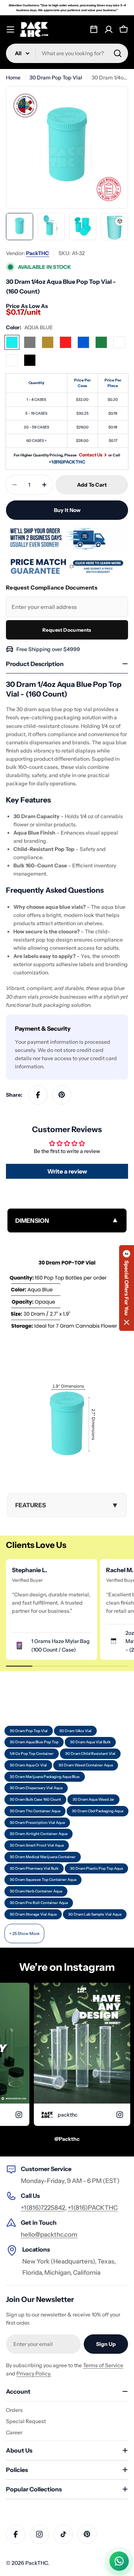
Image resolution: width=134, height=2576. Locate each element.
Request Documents (67, 630)
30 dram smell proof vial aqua (37, 1845)
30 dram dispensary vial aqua (36, 1788)
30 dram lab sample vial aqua (95, 1914)
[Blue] (83, 342)
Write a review (67, 1171)
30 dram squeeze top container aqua (43, 1880)
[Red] (66, 342)
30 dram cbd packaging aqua (98, 1811)
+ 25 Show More (24, 1933)
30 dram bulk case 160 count (35, 1799)
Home (13, 78)
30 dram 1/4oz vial (75, 1731)
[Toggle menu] (10, 29)
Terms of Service (103, 2365)
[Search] (118, 53)
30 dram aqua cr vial (28, 1765)
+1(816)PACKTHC (67, 462)
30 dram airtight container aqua (39, 1834)
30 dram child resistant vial (90, 1754)
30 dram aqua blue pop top (34, 1742)
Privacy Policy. (34, 2374)
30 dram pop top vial (29, 1731)
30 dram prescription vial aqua (37, 1823)
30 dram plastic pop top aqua (96, 1868)
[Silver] (30, 342)
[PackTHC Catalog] (94, 29)
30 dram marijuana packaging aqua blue (45, 1777)
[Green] (101, 342)
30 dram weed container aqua (86, 1765)
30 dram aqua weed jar (93, 1799)
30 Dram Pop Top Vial (56, 78)
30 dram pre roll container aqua (39, 1903)
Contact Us (91, 455)
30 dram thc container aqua (35, 1811)
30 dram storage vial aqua (33, 1914)
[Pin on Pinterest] (62, 1095)
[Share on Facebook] (38, 1095)
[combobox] (67, 53)
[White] (119, 342)
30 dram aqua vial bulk (90, 1742)
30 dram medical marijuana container (43, 1857)
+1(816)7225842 (43, 2208)
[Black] (30, 360)
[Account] (109, 29)
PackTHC (38, 253)
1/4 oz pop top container (32, 1754)
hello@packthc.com (49, 2234)
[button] (127, 1288)
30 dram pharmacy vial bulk (34, 1868)
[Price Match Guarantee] (67, 566)
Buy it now (67, 510)
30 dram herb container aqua (36, 1891)
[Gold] (48, 342)
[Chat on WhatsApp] (119, 2561)
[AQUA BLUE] (12, 342)
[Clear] (12, 360)
